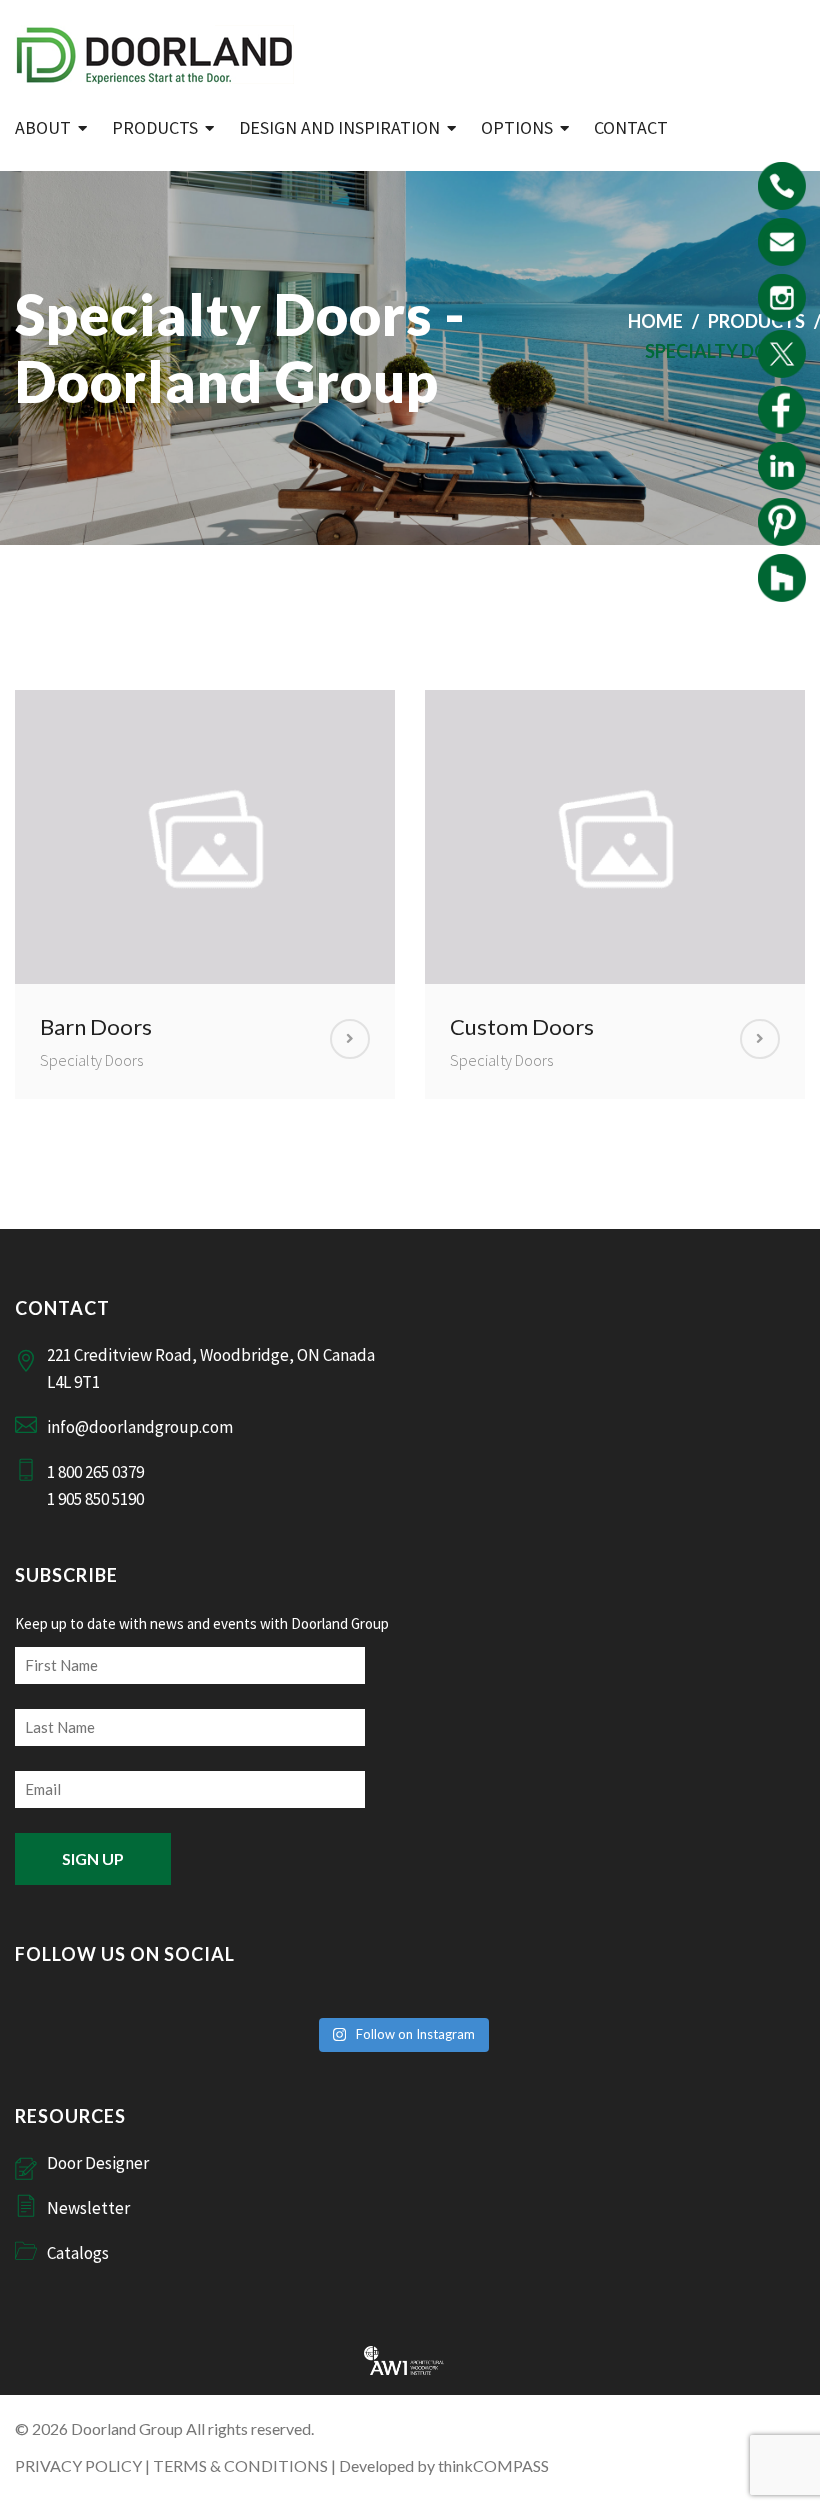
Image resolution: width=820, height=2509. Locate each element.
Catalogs (78, 2253)
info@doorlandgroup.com (140, 1427)
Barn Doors (96, 1026)
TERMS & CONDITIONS (240, 2465)
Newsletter (88, 2208)
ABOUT (43, 127)
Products (155, 127)
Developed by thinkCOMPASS (444, 2465)
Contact (631, 127)
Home (655, 321)
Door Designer (98, 2163)
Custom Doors (522, 1026)
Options (517, 127)
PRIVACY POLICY (78, 2465)
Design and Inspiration (339, 127)
